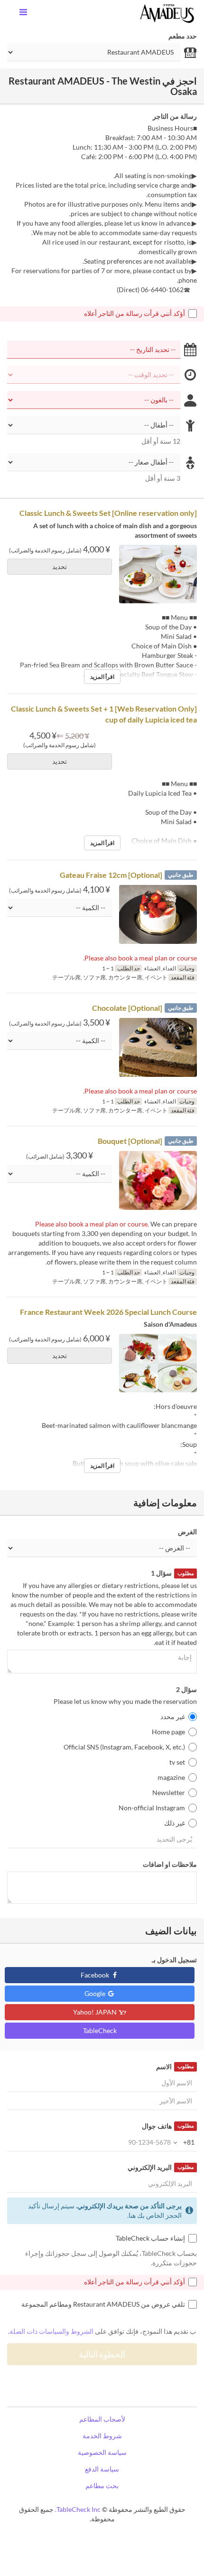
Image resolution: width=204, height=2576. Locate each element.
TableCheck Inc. (78, 2509)
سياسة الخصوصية (102, 2452)
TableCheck (100, 2030)
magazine (171, 1777)
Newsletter (169, 1792)
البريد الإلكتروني (161, 2167)
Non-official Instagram (152, 1808)
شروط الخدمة (102, 2436)
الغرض (187, 1532)
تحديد (60, 566)
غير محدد (173, 1716)
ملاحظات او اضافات (170, 1864)
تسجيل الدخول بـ (174, 1960)
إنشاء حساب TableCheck (150, 2238)
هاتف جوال (168, 2126)
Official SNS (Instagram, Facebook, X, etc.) (124, 1747)
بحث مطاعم (102, 2486)
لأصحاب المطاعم (102, 2419)
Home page (168, 1732)
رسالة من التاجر (175, 116)
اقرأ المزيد (102, 677)
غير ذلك (175, 1823)
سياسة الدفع (102, 2469)
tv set (177, 1762)
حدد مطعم (183, 36)
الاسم (175, 2067)
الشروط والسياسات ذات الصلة (51, 2331)
